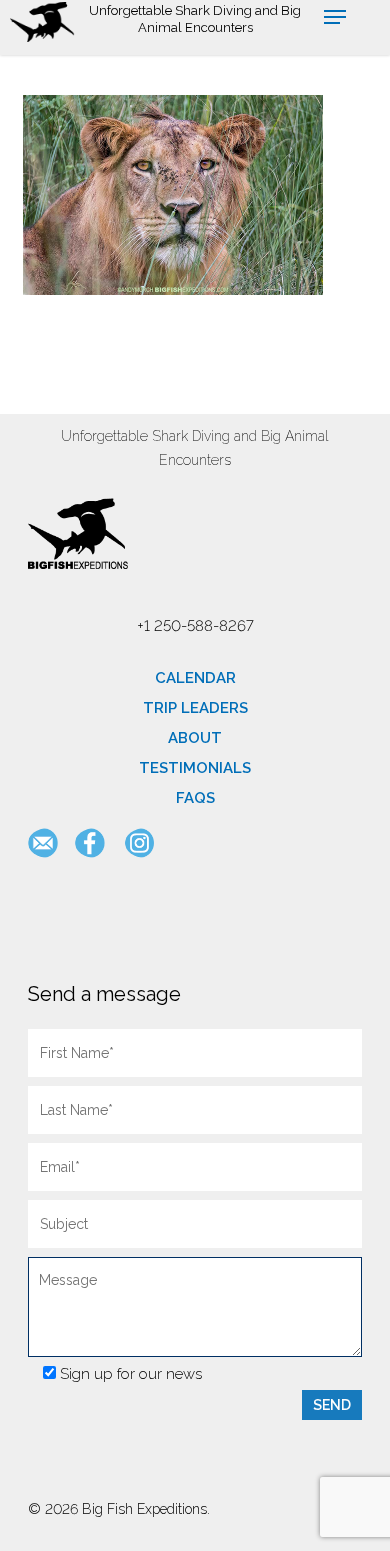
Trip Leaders (195, 708)
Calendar (195, 678)
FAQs (195, 798)
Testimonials (195, 768)
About (195, 738)
